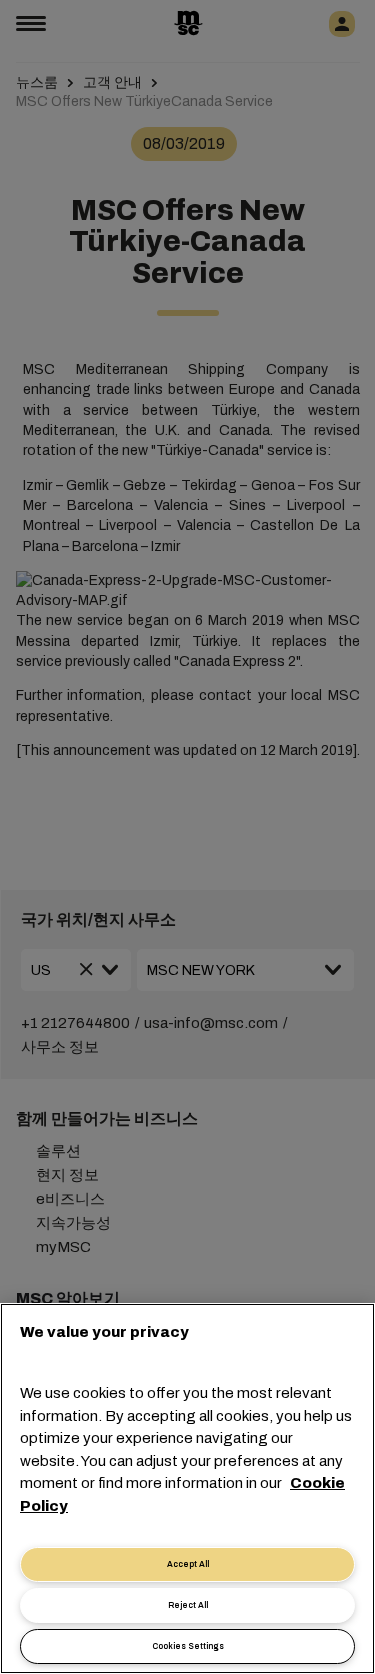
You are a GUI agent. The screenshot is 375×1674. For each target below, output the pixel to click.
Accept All (188, 1564)
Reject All (188, 1605)
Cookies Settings (188, 1646)
